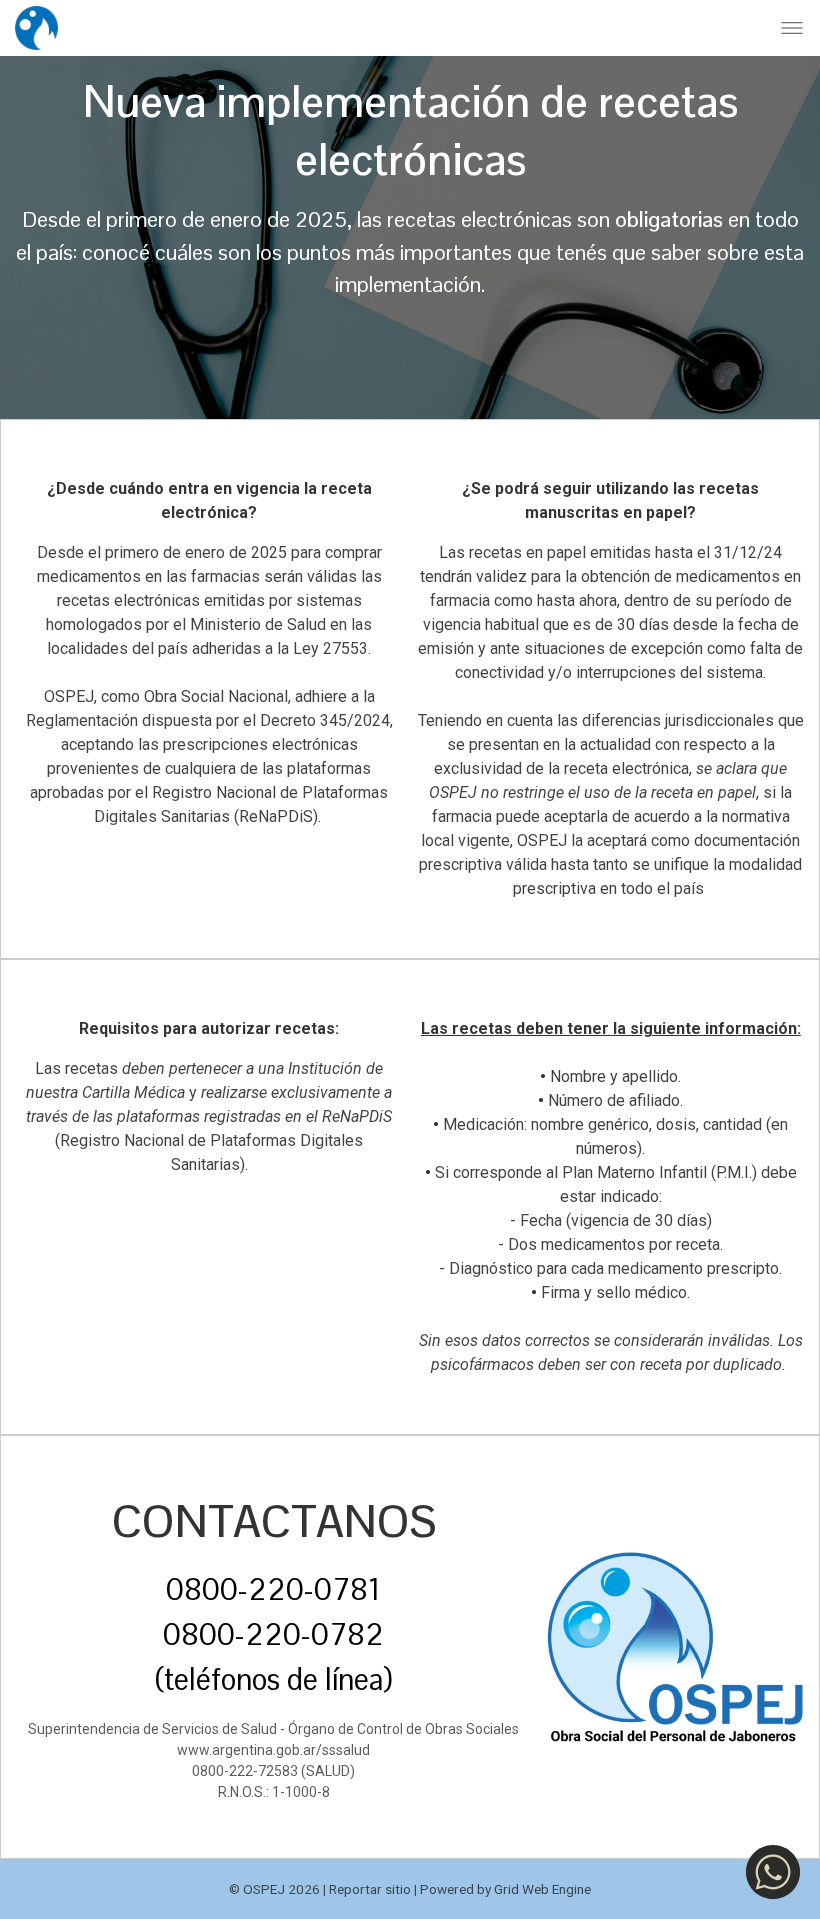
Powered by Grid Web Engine (505, 1889)
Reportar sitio (370, 1889)
